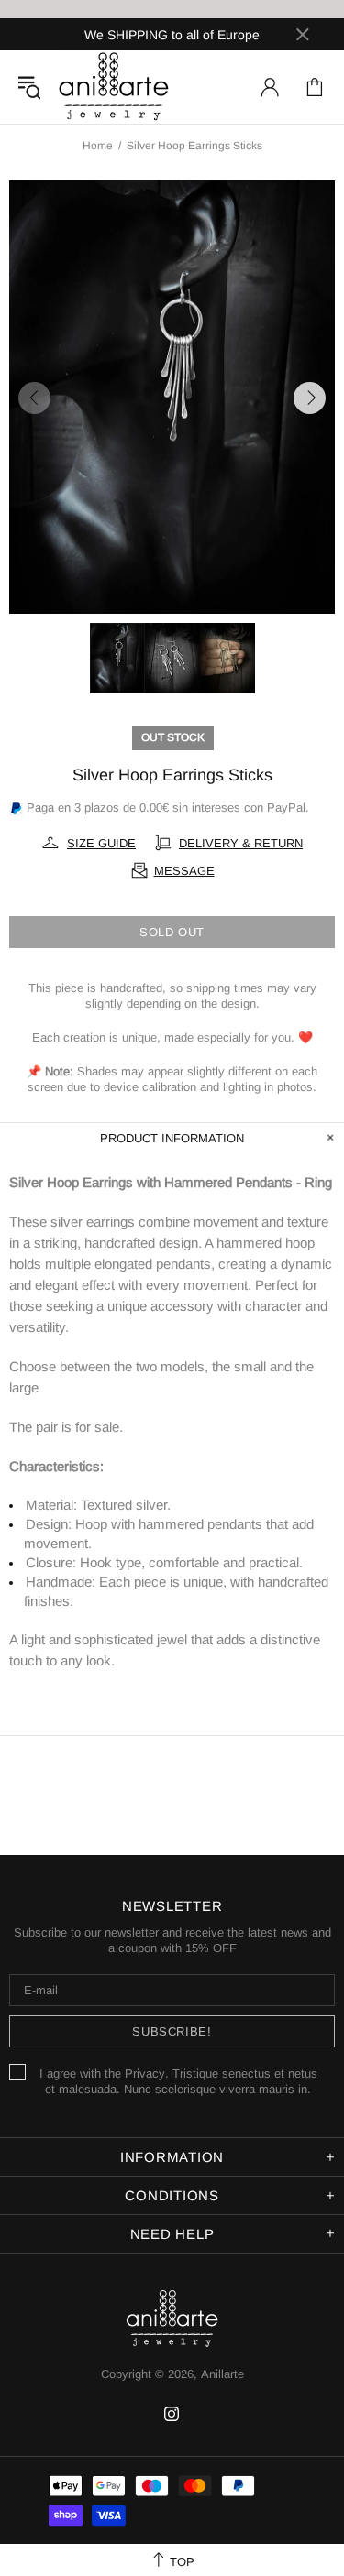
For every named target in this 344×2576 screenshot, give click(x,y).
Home (98, 146)
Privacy (145, 2074)
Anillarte (114, 87)
